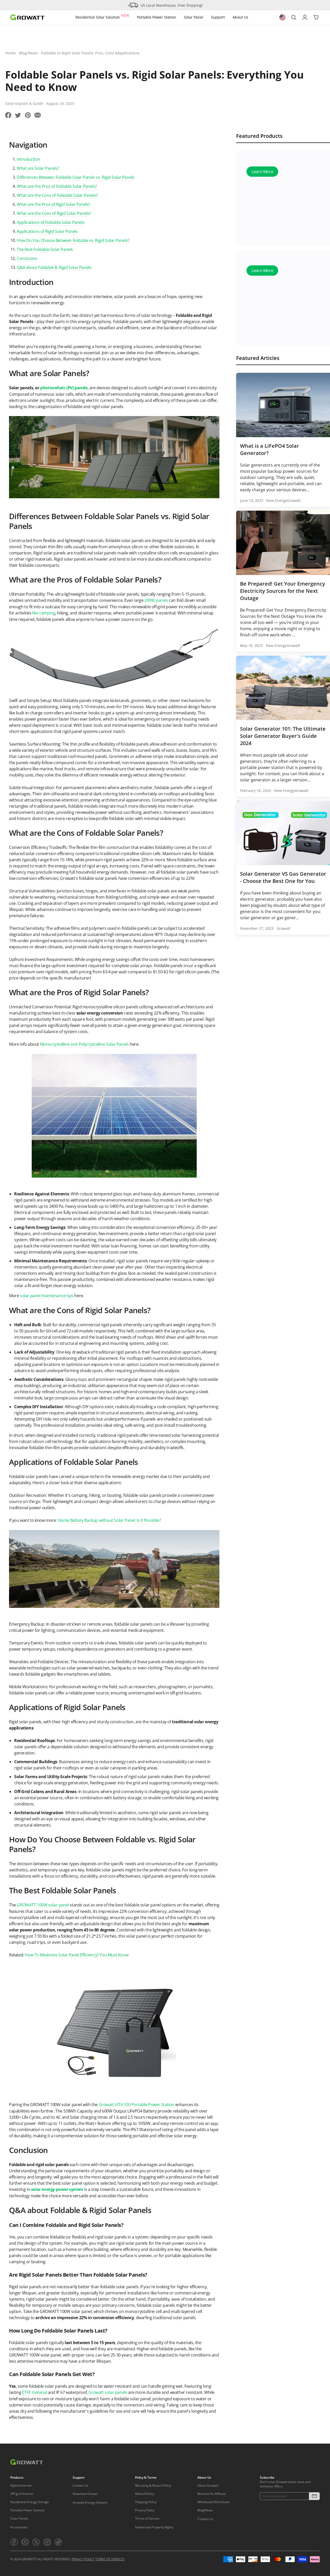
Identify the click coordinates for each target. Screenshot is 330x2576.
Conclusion (27, 258)
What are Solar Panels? (38, 168)
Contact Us (81, 2485)
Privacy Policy (145, 2510)
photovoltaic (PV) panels (64, 388)
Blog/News (28, 53)
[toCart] (316, 18)
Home (10, 53)
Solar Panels (19, 2518)
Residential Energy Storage (30, 2502)
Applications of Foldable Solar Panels (51, 222)
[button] (314, 2496)
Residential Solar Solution (102, 16)
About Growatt (208, 2485)
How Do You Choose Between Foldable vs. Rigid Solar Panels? (73, 240)
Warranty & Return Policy (153, 2485)
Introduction (28, 159)
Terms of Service (147, 2518)
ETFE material (35, 2392)
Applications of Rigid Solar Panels (47, 231)
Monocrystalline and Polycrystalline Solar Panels (84, 1044)
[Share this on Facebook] (8, 116)
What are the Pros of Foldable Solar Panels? (57, 186)
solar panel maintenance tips (47, 1296)
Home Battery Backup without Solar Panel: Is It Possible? (109, 1520)
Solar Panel (193, 17)
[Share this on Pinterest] (28, 116)
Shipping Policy (146, 2502)
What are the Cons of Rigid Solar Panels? (54, 213)
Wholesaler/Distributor (214, 2502)
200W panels (156, 600)
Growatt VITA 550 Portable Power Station (137, 2105)
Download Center (85, 2494)
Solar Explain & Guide (24, 103)
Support (218, 17)
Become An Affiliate (212, 2494)
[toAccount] (305, 18)
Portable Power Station (156, 17)
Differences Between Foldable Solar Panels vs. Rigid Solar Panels (76, 177)
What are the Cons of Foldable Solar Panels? (57, 195)
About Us (240, 17)
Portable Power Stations (27, 2510)
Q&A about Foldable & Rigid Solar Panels (54, 267)
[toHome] (27, 17)
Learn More (262, 173)
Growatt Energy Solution (90, 2502)
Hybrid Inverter (21, 2485)
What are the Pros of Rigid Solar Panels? (53, 204)
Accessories (19, 2527)
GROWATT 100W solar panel (43, 1905)
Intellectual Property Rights (154, 2527)
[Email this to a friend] (38, 116)
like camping (44, 613)
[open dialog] (283, 17)
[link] (14, 2542)
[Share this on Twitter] (18, 116)
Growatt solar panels (108, 2392)
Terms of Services (110, 2559)
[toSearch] (294, 18)
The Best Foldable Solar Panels (45, 249)
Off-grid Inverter (22, 2494)
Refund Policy (145, 2494)
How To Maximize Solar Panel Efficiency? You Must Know (77, 1955)
